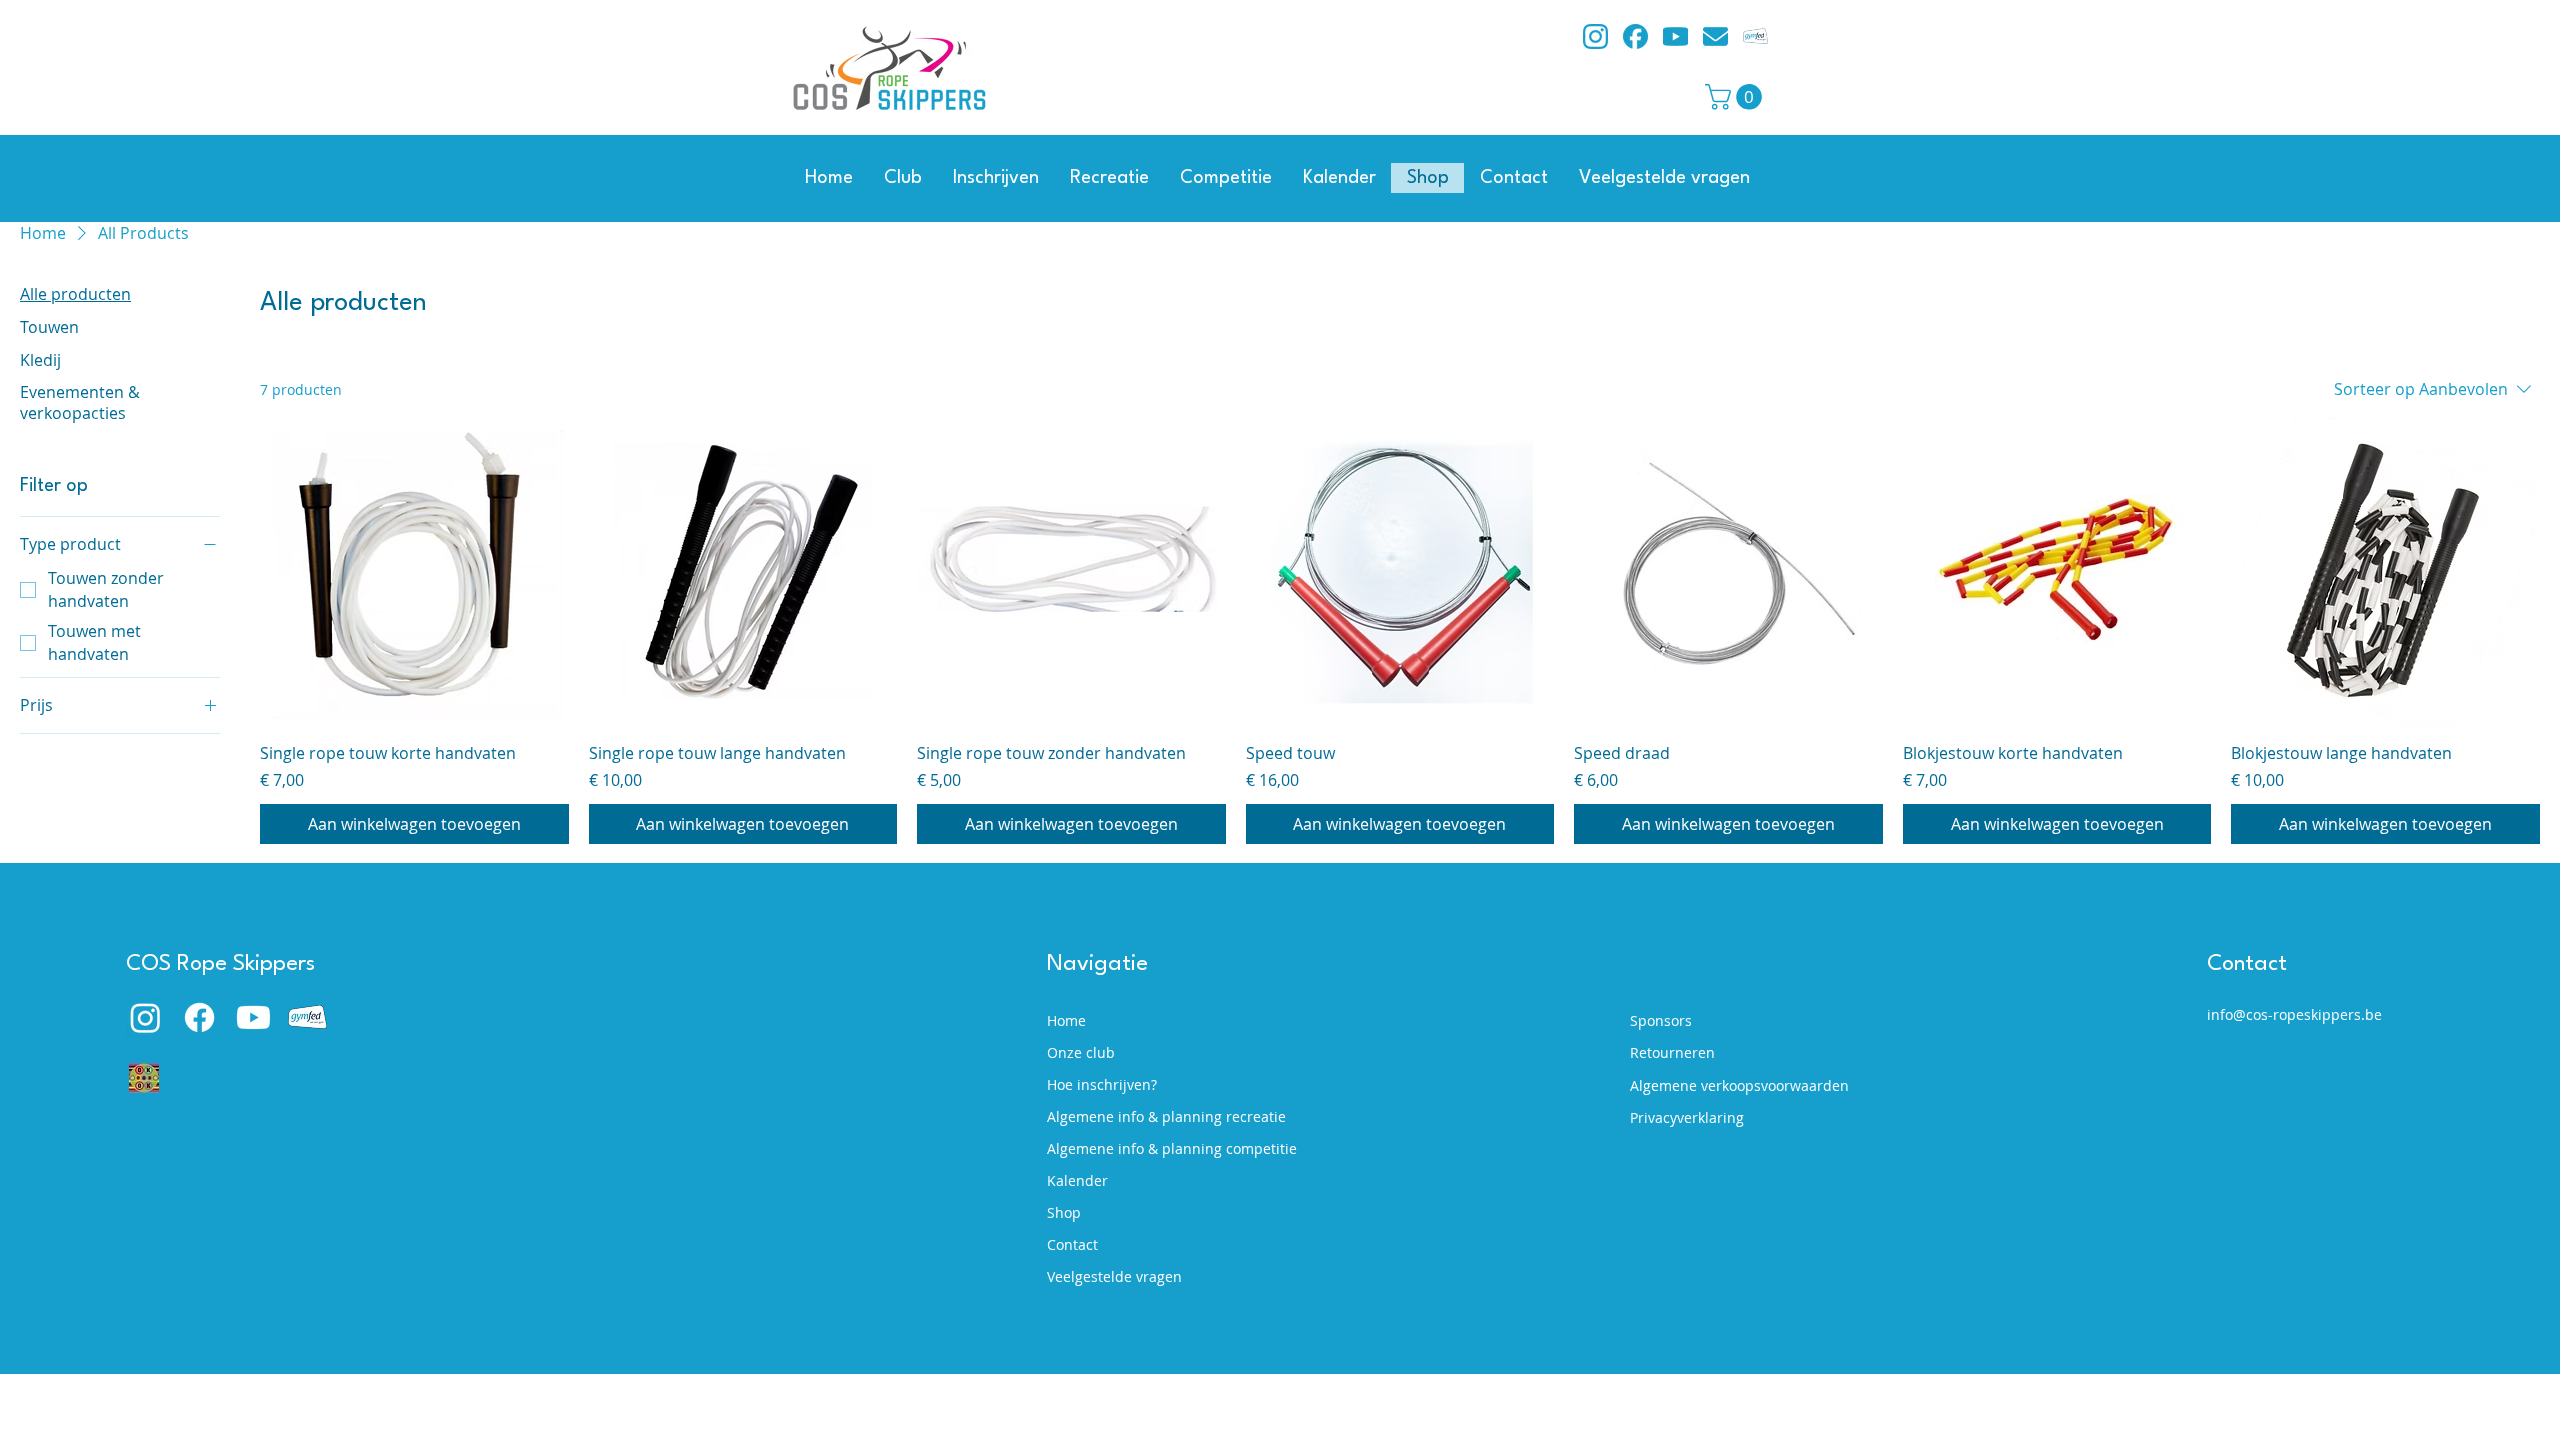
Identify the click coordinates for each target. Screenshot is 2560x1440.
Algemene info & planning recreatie (1160, 1116)
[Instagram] (145, 1017)
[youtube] (1675, 36)
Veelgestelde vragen (1114, 1276)
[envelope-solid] (1715, 36)
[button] (1736, 97)
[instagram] (1595, 36)
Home (1066, 1020)
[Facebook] (199, 1017)
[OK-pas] (144, 1078)
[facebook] (1635, 36)
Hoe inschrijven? (1102, 1084)
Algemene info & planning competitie (1160, 1148)
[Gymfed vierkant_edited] (1755, 36)
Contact (1072, 1244)
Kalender (1077, 1180)
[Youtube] (253, 1017)
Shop (1064, 1212)
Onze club (1081, 1052)
